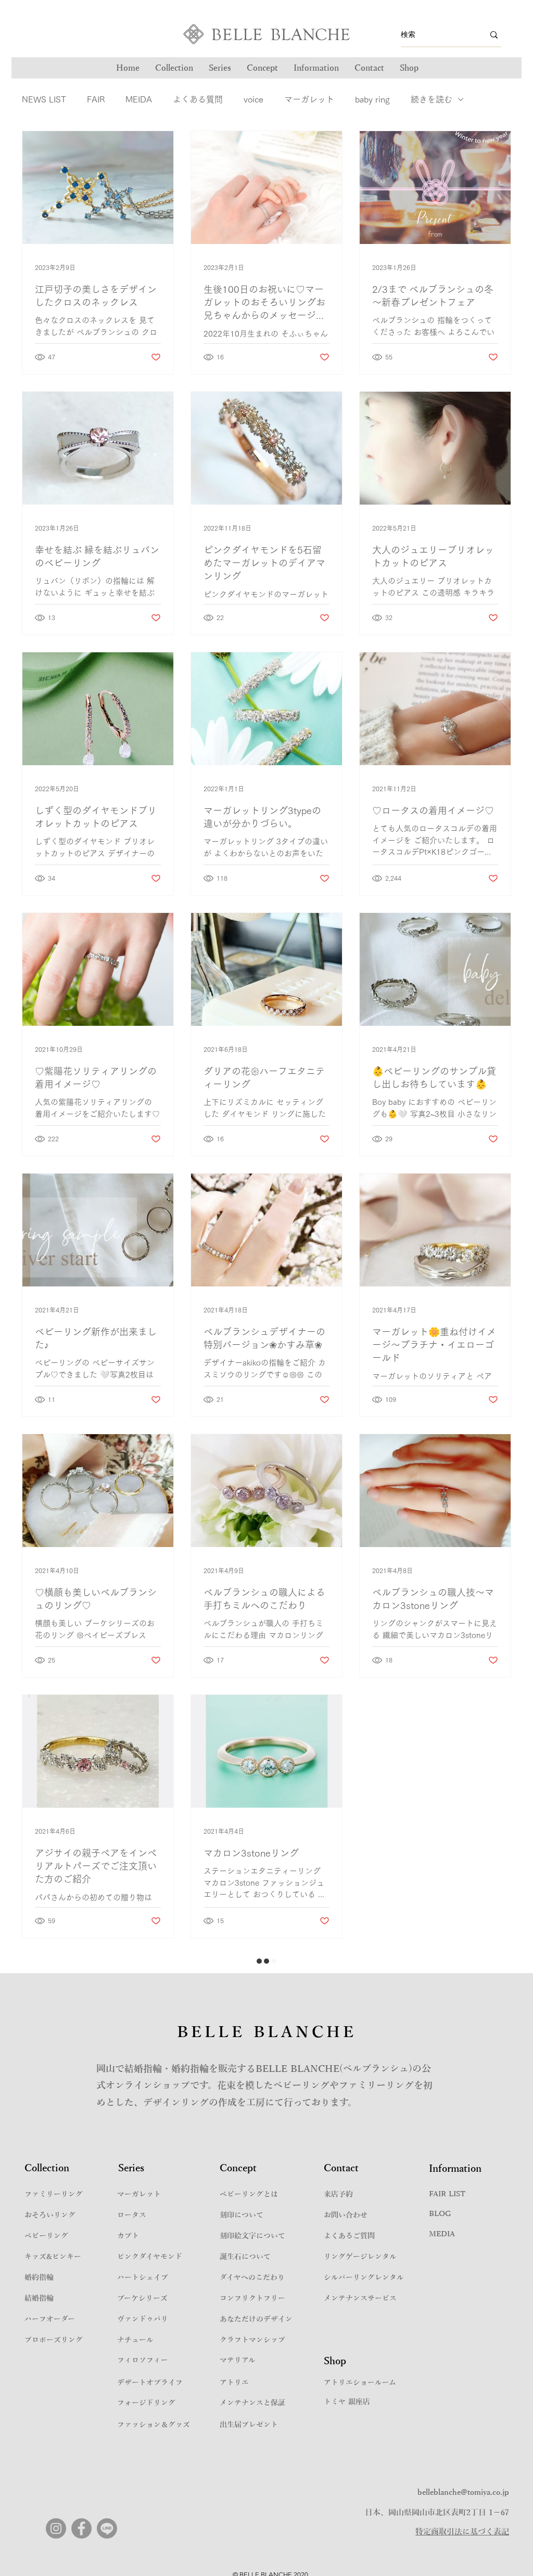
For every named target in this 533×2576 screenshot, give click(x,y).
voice (253, 99)
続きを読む (432, 99)
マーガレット (309, 99)
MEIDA (139, 99)
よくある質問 (198, 99)
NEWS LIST (44, 99)
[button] (220, 68)
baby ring (372, 99)
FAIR (96, 99)
